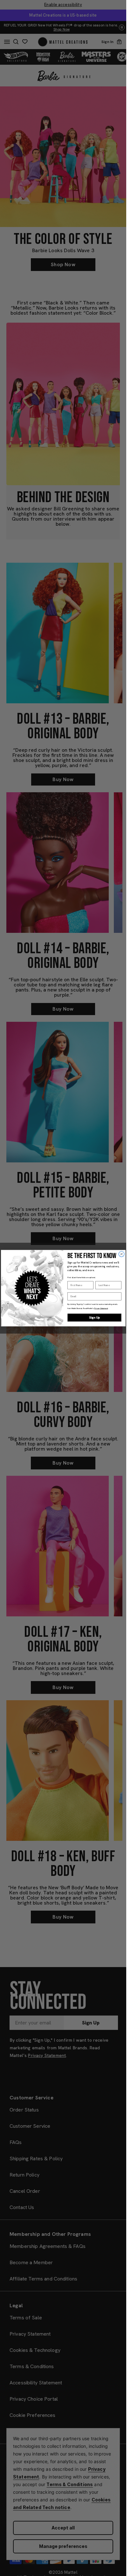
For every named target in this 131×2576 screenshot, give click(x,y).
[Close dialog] (121, 1254)
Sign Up (94, 1317)
